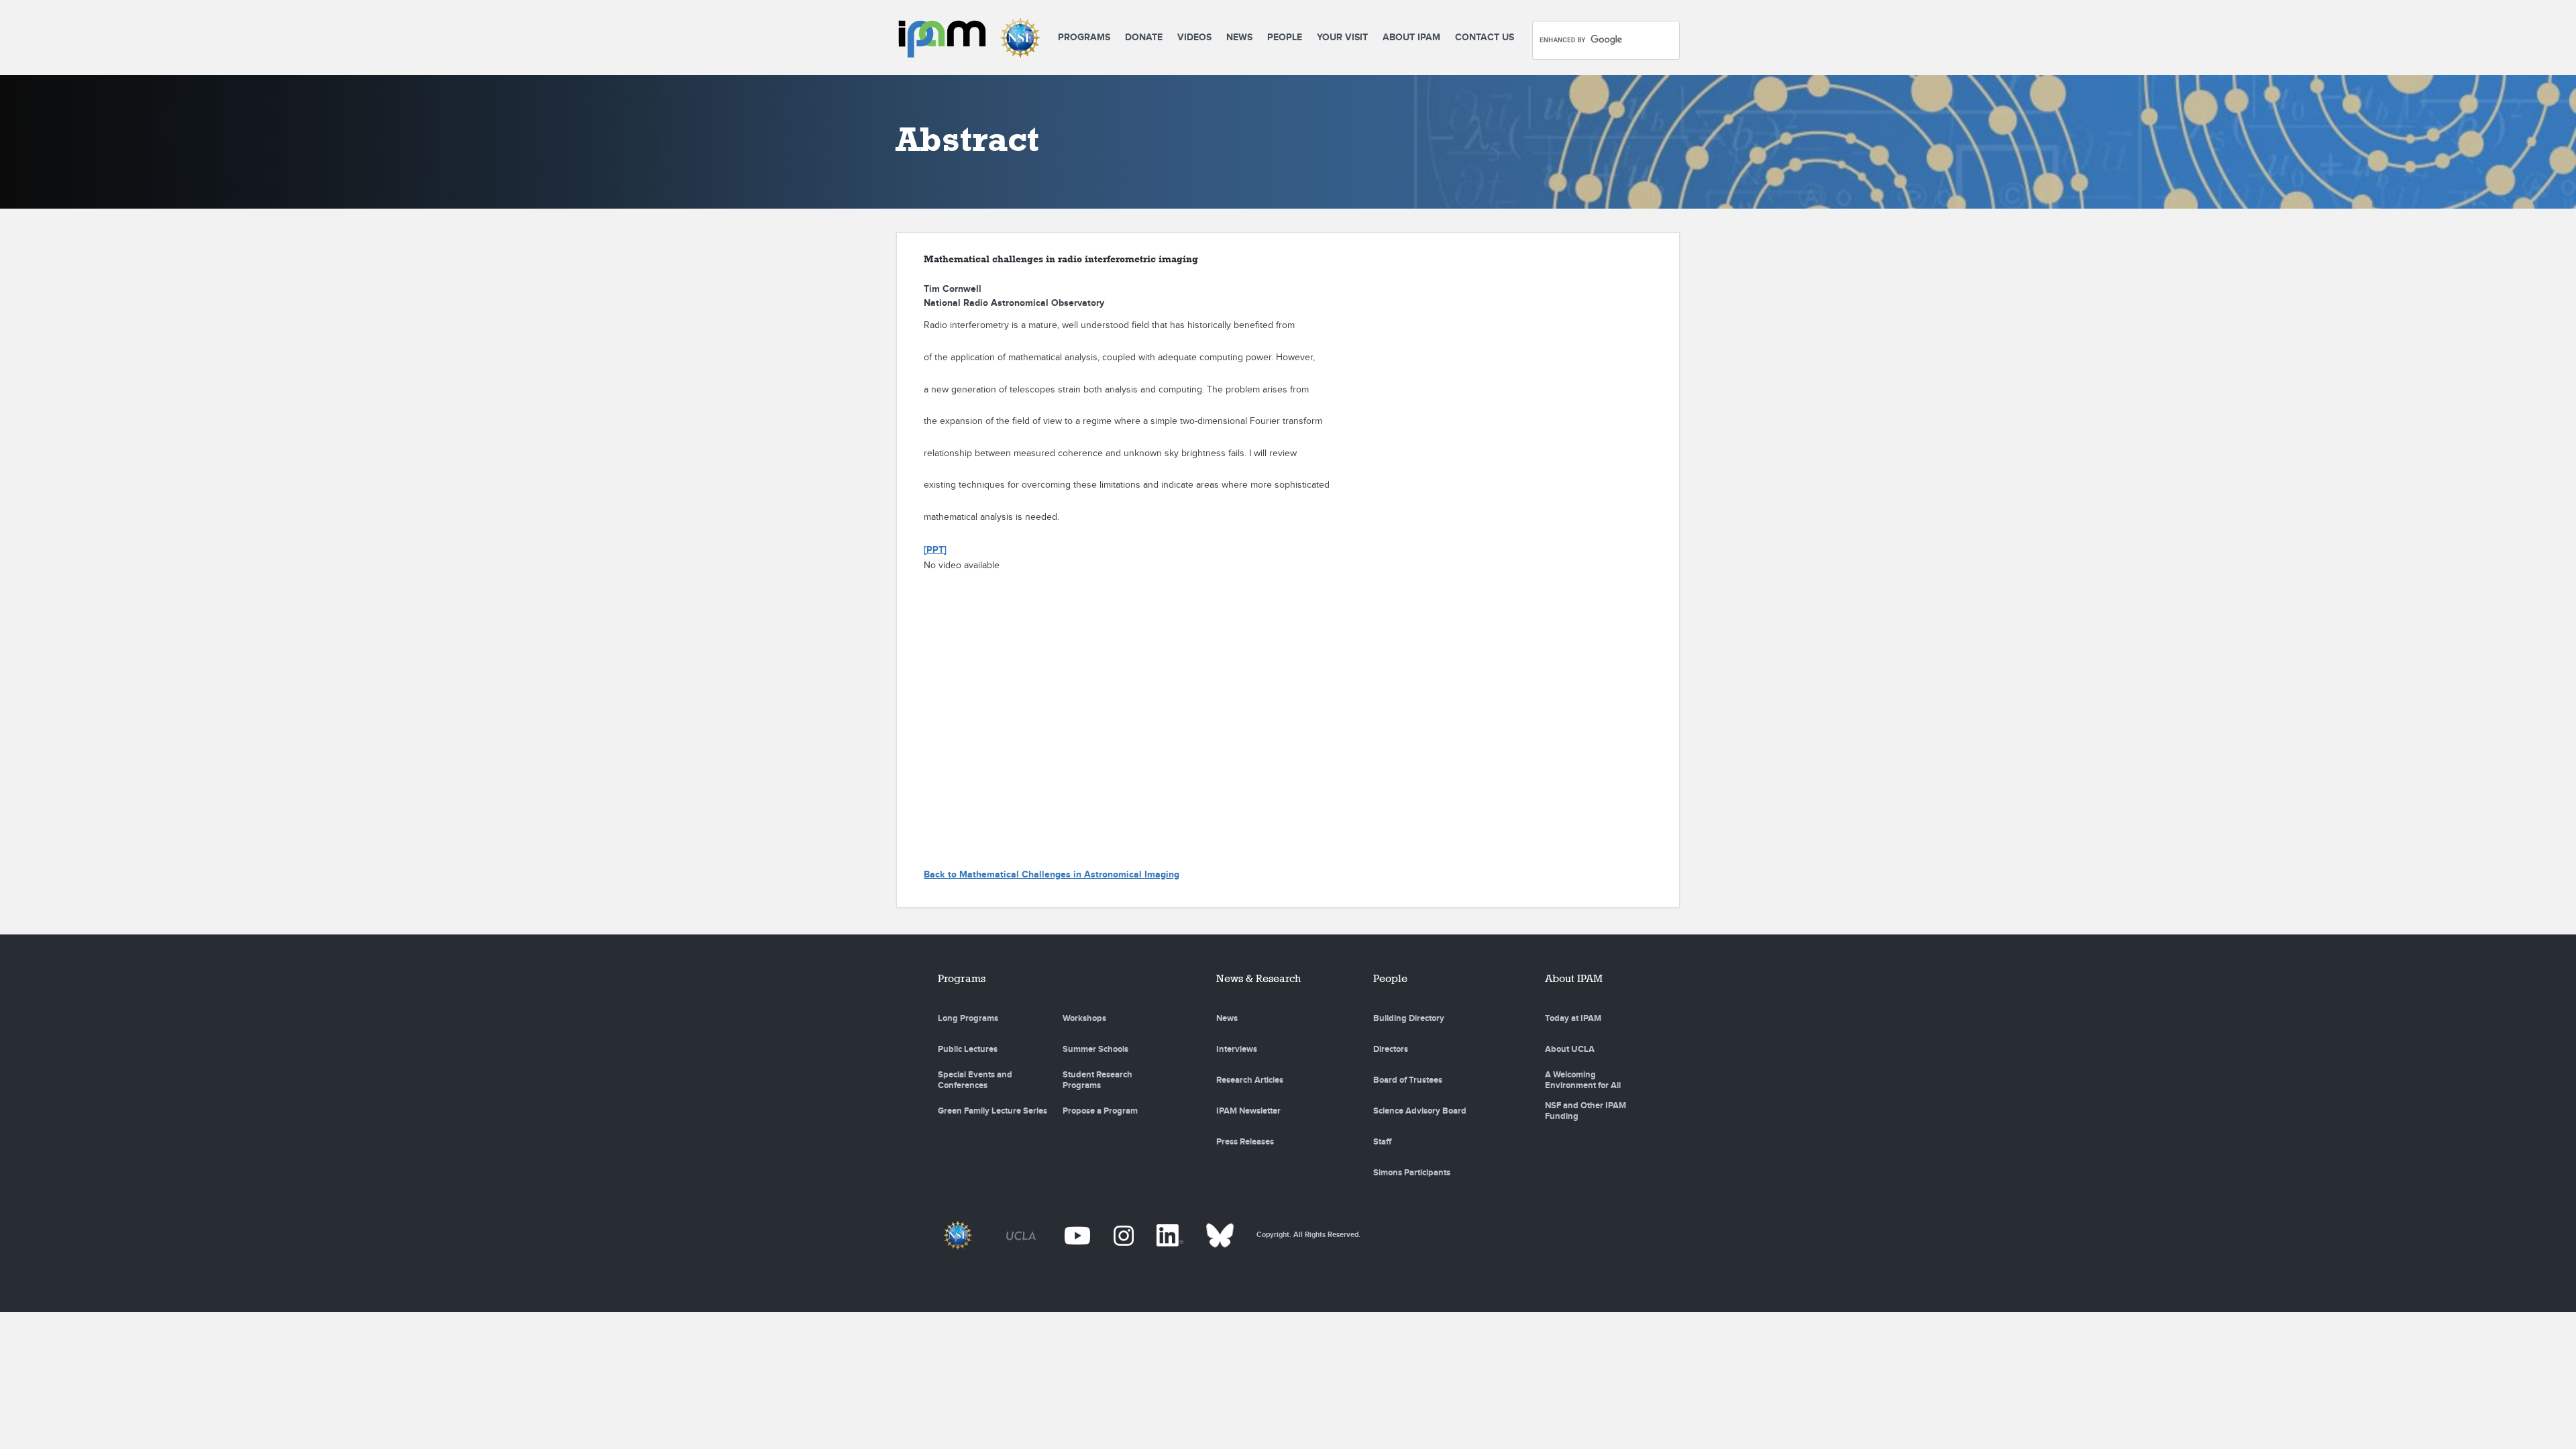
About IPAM (1411, 37)
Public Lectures (968, 1049)
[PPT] (935, 550)
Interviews (1237, 1049)
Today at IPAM (1573, 1018)
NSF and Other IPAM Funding (1586, 1111)
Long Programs (968, 1018)
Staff (1382, 1142)
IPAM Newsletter (1248, 1111)
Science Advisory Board (1420, 1111)
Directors (1391, 1049)
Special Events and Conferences (975, 1080)
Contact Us (1485, 37)
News (1239, 37)
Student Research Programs (1097, 1080)
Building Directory (1409, 1018)
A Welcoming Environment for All (1583, 1080)
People (1285, 37)
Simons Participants (1412, 1173)
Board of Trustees (1408, 1080)
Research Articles (1250, 1080)
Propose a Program (1100, 1111)
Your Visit (1342, 37)
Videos (1194, 37)
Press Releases (1245, 1142)
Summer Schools (1095, 1049)
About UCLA (1570, 1049)
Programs (1084, 37)
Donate (1144, 37)
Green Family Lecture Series (992, 1111)
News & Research (1258, 978)
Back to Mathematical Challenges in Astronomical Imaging (1052, 874)
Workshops (1084, 1018)
